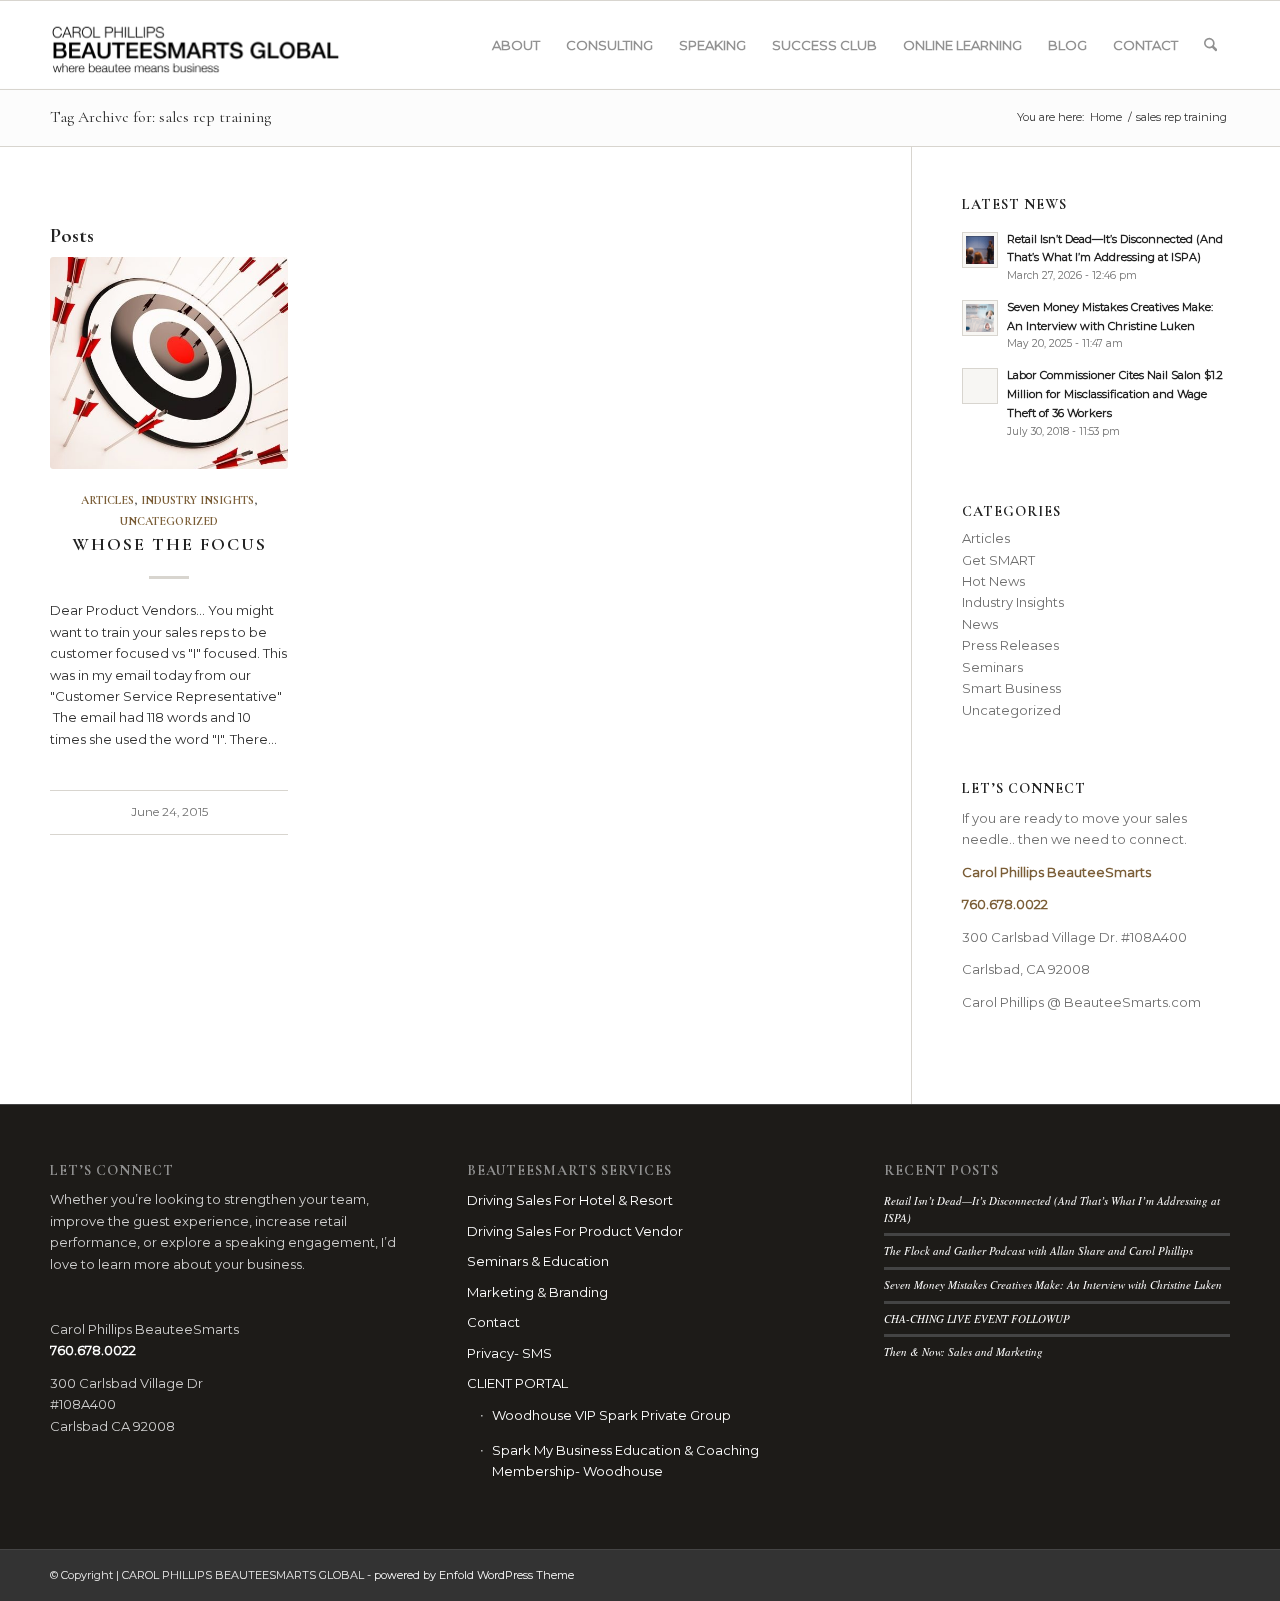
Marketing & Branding (537, 1292)
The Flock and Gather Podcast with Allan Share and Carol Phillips (1038, 1250)
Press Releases (1010, 645)
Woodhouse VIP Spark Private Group (611, 1415)
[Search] (1210, 45)
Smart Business (1011, 688)
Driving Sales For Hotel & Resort (570, 1200)
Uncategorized (169, 521)
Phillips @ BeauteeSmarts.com (1100, 1002)
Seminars (992, 667)
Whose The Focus (169, 544)
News (980, 624)
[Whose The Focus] (169, 363)
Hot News (993, 581)
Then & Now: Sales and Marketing (963, 1351)
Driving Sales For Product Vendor (575, 1231)
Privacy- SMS (509, 1353)
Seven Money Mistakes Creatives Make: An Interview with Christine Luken (1053, 1284)
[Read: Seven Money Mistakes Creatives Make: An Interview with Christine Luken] (980, 318)
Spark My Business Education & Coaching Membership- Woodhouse (625, 1460)
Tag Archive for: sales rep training (160, 117)
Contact (493, 1322)
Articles (107, 500)
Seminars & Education (538, 1261)
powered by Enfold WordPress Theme (474, 1575)
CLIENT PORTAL (517, 1383)
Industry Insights (197, 500)
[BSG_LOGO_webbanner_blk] (237, 45)
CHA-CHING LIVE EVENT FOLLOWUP (977, 1318)
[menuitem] (516, 45)
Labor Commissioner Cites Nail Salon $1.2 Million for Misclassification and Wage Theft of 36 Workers (1115, 394)
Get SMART (998, 560)
